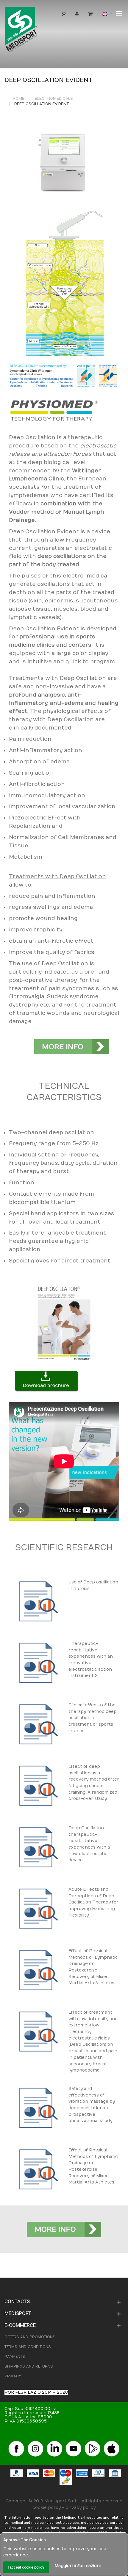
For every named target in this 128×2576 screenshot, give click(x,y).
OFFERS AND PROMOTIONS (30, 2337)
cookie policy (47, 2508)
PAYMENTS (15, 2357)
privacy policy (81, 2508)
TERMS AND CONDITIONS (28, 2347)
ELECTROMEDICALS (54, 99)
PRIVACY (13, 2376)
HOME (19, 99)
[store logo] (31, 31)
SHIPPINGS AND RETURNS (29, 2366)
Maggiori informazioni (78, 2566)
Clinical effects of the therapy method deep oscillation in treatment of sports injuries (93, 1718)
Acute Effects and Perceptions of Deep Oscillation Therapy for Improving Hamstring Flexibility (93, 1902)
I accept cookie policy (26, 2567)
